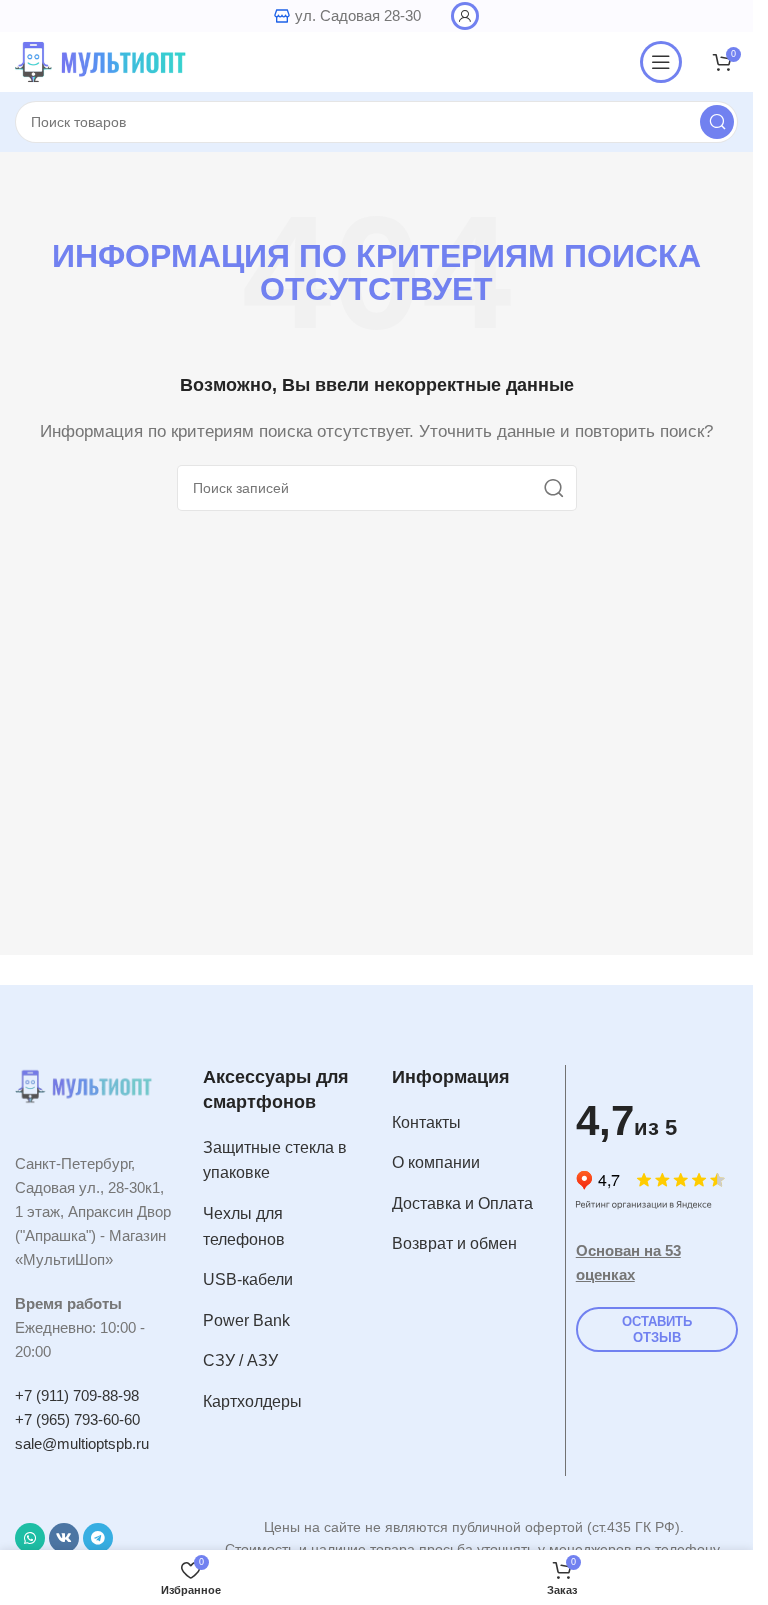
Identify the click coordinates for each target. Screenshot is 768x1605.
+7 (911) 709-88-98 (77, 1395)
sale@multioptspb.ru (82, 1443)
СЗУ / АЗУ (240, 1360)
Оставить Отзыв (657, 1329)
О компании (436, 1162)
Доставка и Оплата (462, 1203)
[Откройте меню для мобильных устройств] (661, 62)
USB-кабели (248, 1279)
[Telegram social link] (98, 1538)
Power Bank (246, 1320)
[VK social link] (64, 1538)
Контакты (426, 1122)
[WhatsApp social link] (30, 1538)
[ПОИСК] (717, 122)
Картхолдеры (252, 1401)
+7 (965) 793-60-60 (77, 1419)
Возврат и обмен (454, 1243)
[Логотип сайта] (105, 60)
